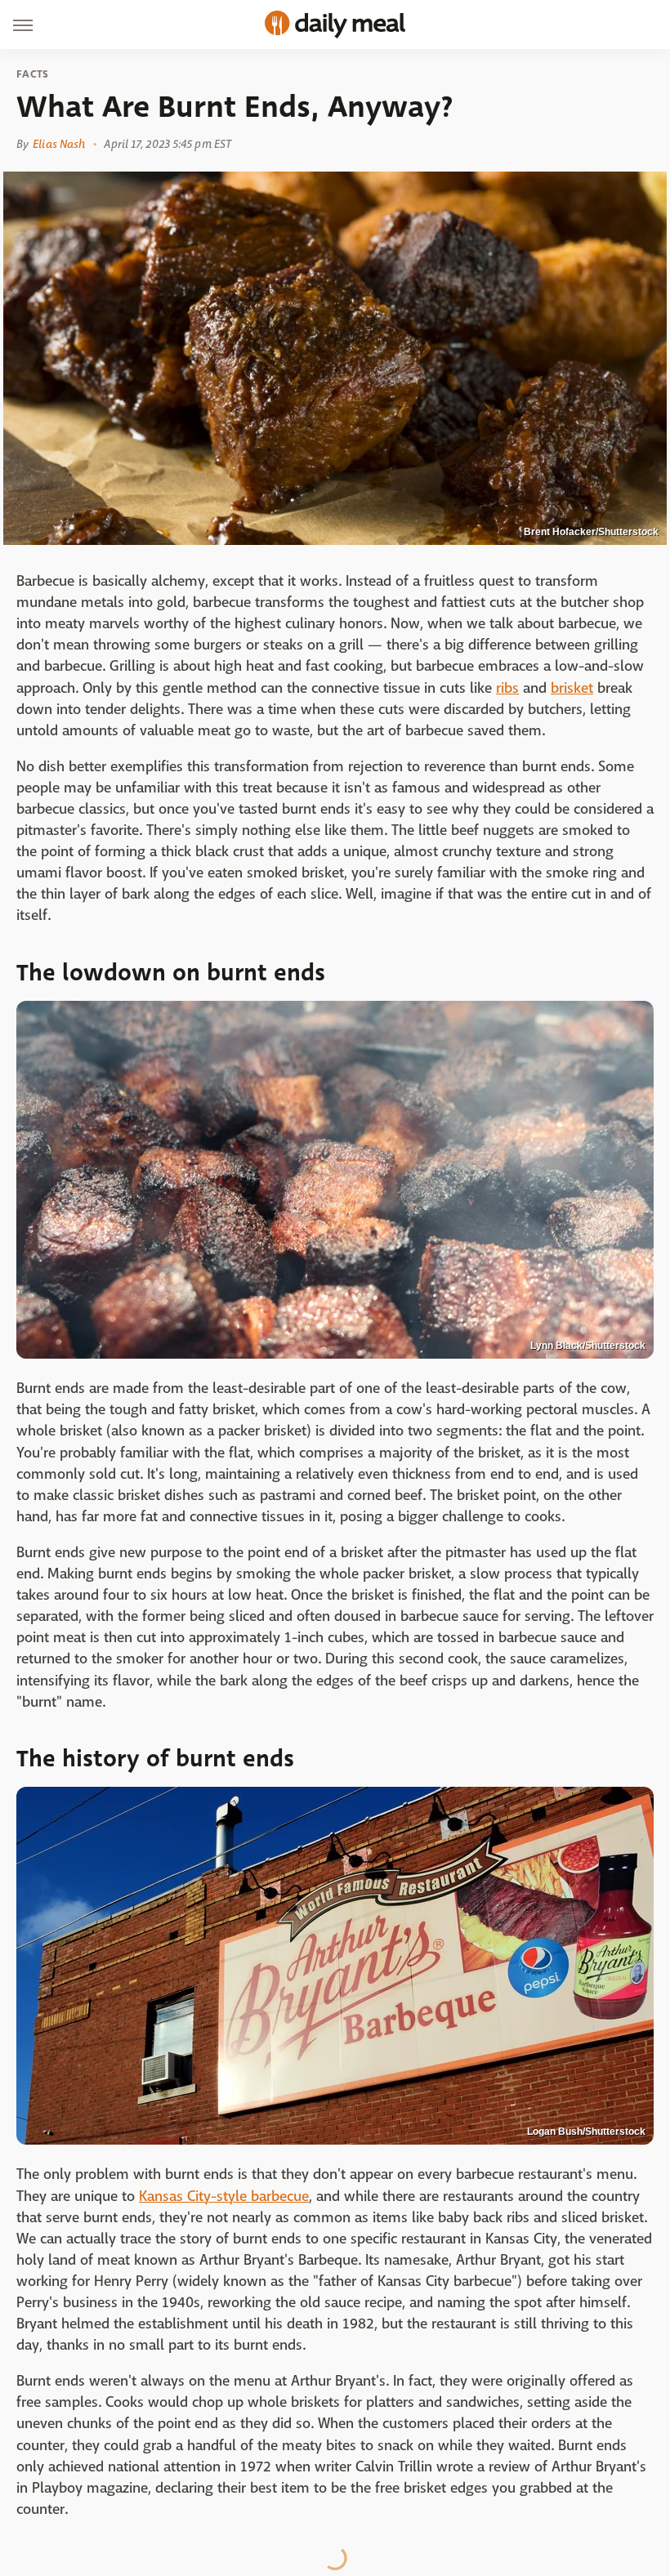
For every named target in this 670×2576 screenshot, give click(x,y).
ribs (507, 688)
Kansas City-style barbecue (224, 2197)
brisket (572, 688)
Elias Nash (59, 144)
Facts (33, 74)
